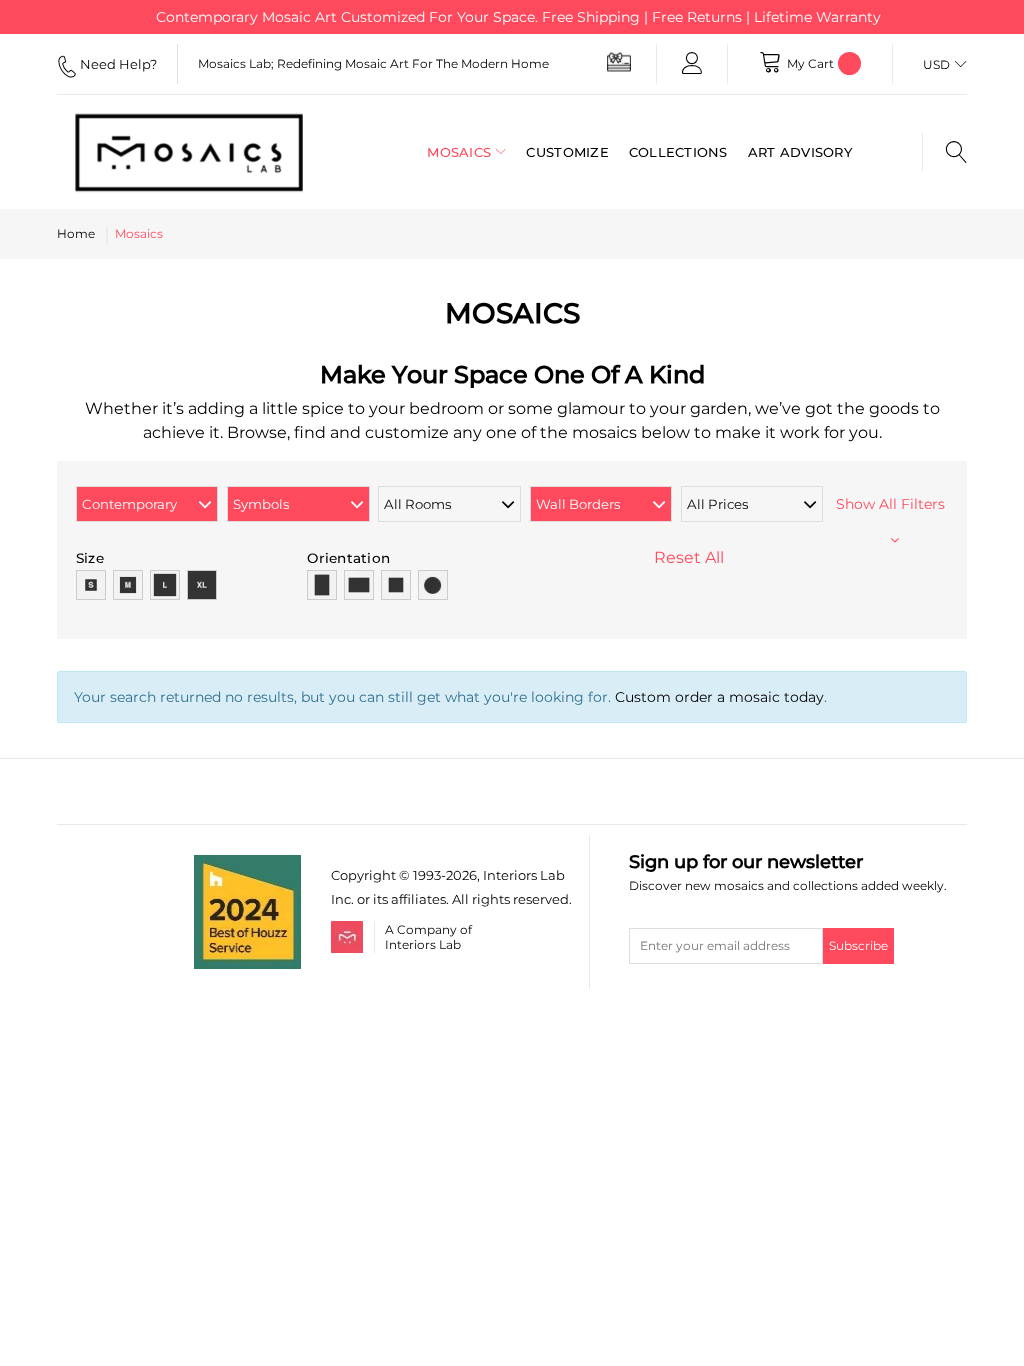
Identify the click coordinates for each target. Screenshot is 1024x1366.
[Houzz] (247, 866)
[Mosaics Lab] (189, 152)
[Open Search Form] (944, 152)
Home (76, 233)
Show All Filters (894, 504)
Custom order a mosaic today (719, 697)
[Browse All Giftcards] (619, 61)
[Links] (692, 64)
